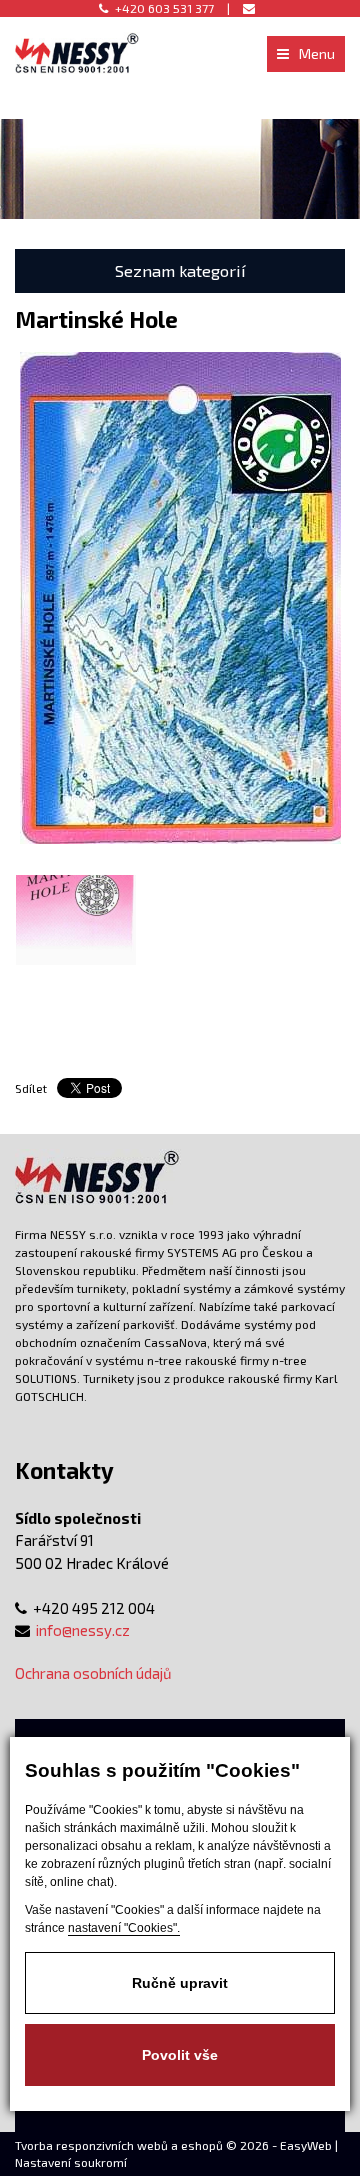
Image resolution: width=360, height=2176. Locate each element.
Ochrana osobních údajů (93, 1673)
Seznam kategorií (180, 270)
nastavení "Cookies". (124, 1928)
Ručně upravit (180, 1983)
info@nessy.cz (83, 1630)
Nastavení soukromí (71, 2162)
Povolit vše (180, 2055)
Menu (317, 53)
